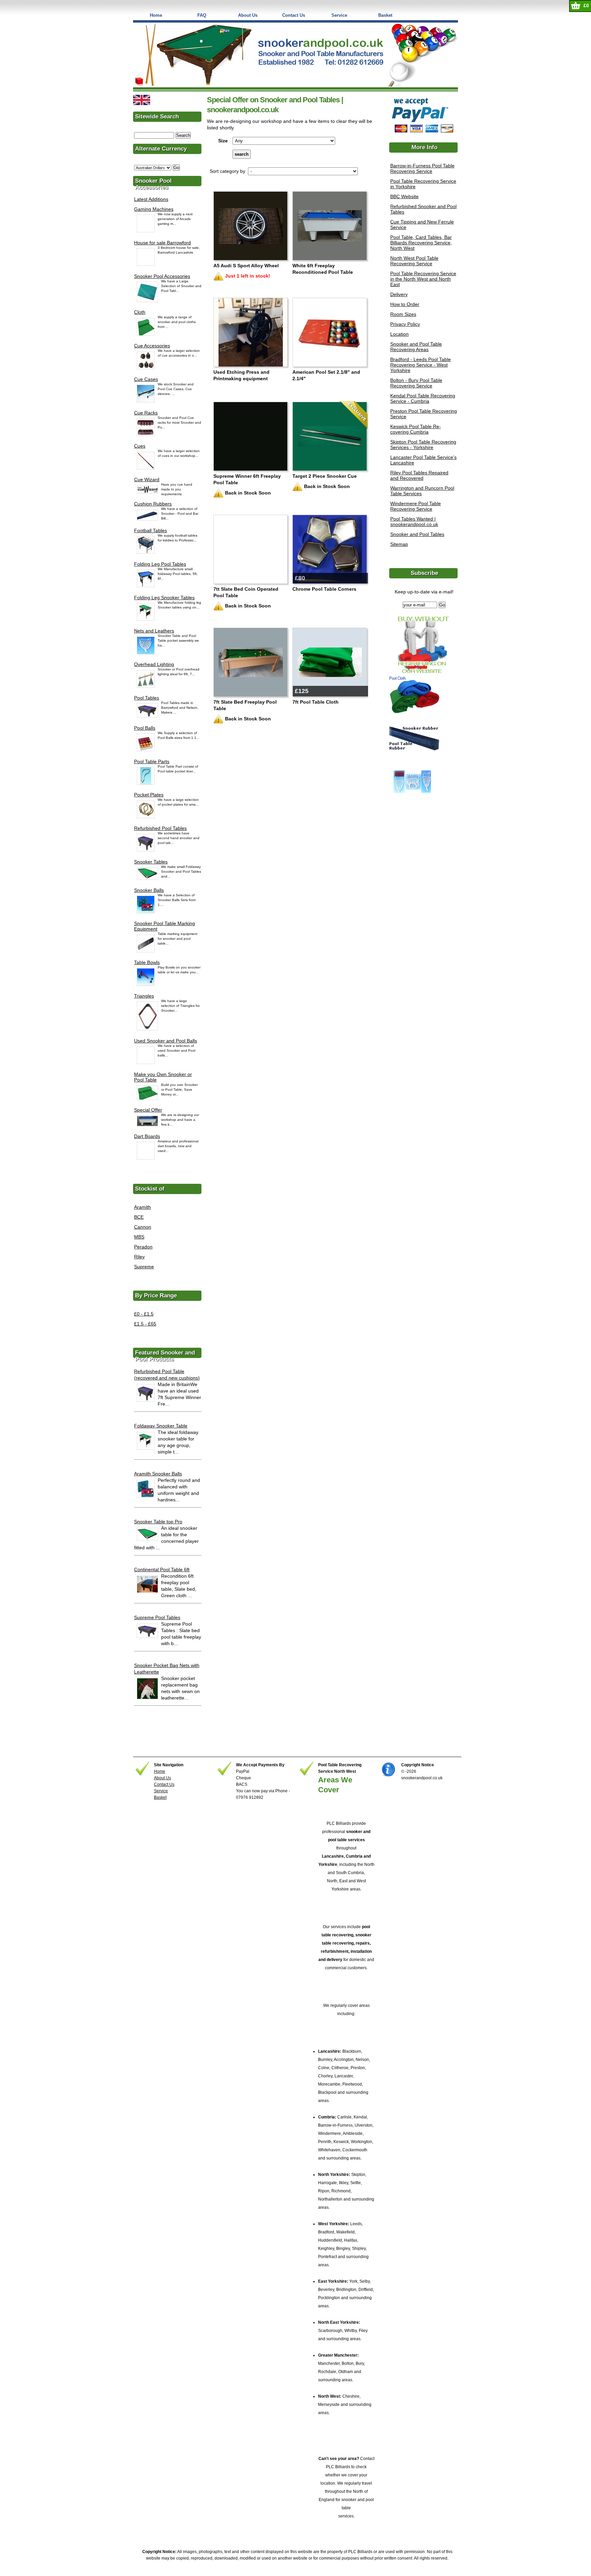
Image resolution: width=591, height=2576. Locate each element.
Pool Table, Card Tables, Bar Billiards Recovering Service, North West (421, 243)
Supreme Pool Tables (157, 1617)
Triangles (144, 996)
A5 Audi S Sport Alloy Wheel (246, 266)
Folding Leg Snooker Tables (164, 598)
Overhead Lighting (154, 664)
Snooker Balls (149, 890)
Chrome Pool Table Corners (324, 589)
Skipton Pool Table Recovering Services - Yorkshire (423, 445)
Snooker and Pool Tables (417, 534)
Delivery (399, 294)
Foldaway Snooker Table (161, 1426)
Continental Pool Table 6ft (162, 1569)
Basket (385, 15)
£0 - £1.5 (144, 1314)
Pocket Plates (149, 795)
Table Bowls (147, 962)
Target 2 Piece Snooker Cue (325, 476)
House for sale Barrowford (162, 243)
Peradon (143, 1247)
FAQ (202, 15)
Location (399, 334)
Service (339, 15)
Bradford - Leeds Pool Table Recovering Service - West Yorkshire (421, 365)
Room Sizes (403, 314)
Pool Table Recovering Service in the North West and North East (423, 279)
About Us (248, 15)
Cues (140, 446)
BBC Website (404, 196)
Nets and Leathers (154, 631)
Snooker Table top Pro (158, 1522)
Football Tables (150, 530)
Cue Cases (146, 379)
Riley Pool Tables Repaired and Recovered (419, 475)
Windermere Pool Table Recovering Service (416, 506)
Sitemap (399, 544)
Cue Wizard (147, 479)
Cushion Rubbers (153, 504)
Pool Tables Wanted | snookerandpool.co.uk (414, 522)
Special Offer (148, 1110)
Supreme (144, 1267)
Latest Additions (151, 199)
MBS (139, 1237)
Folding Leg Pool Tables (160, 564)
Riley (139, 1257)
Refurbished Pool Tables (160, 828)
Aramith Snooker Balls (158, 1474)
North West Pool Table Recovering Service (414, 261)
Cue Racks (146, 413)
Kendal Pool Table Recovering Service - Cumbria (423, 398)
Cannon (143, 1227)
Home (156, 15)
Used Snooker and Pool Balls (166, 1041)
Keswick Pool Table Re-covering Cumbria (416, 429)
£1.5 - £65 (145, 1324)
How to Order (405, 304)
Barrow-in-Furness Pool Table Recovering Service (422, 168)
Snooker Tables (151, 862)
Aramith (142, 1207)
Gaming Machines (154, 209)
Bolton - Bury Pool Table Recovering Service (416, 383)
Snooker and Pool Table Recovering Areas (416, 347)
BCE (139, 1217)
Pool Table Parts (152, 761)
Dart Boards (147, 1136)
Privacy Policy (405, 324)
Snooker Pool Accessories (162, 276)
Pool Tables (147, 698)
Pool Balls (145, 728)
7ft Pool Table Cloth (316, 702)
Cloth (140, 312)
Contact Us (294, 15)
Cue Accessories (152, 346)
